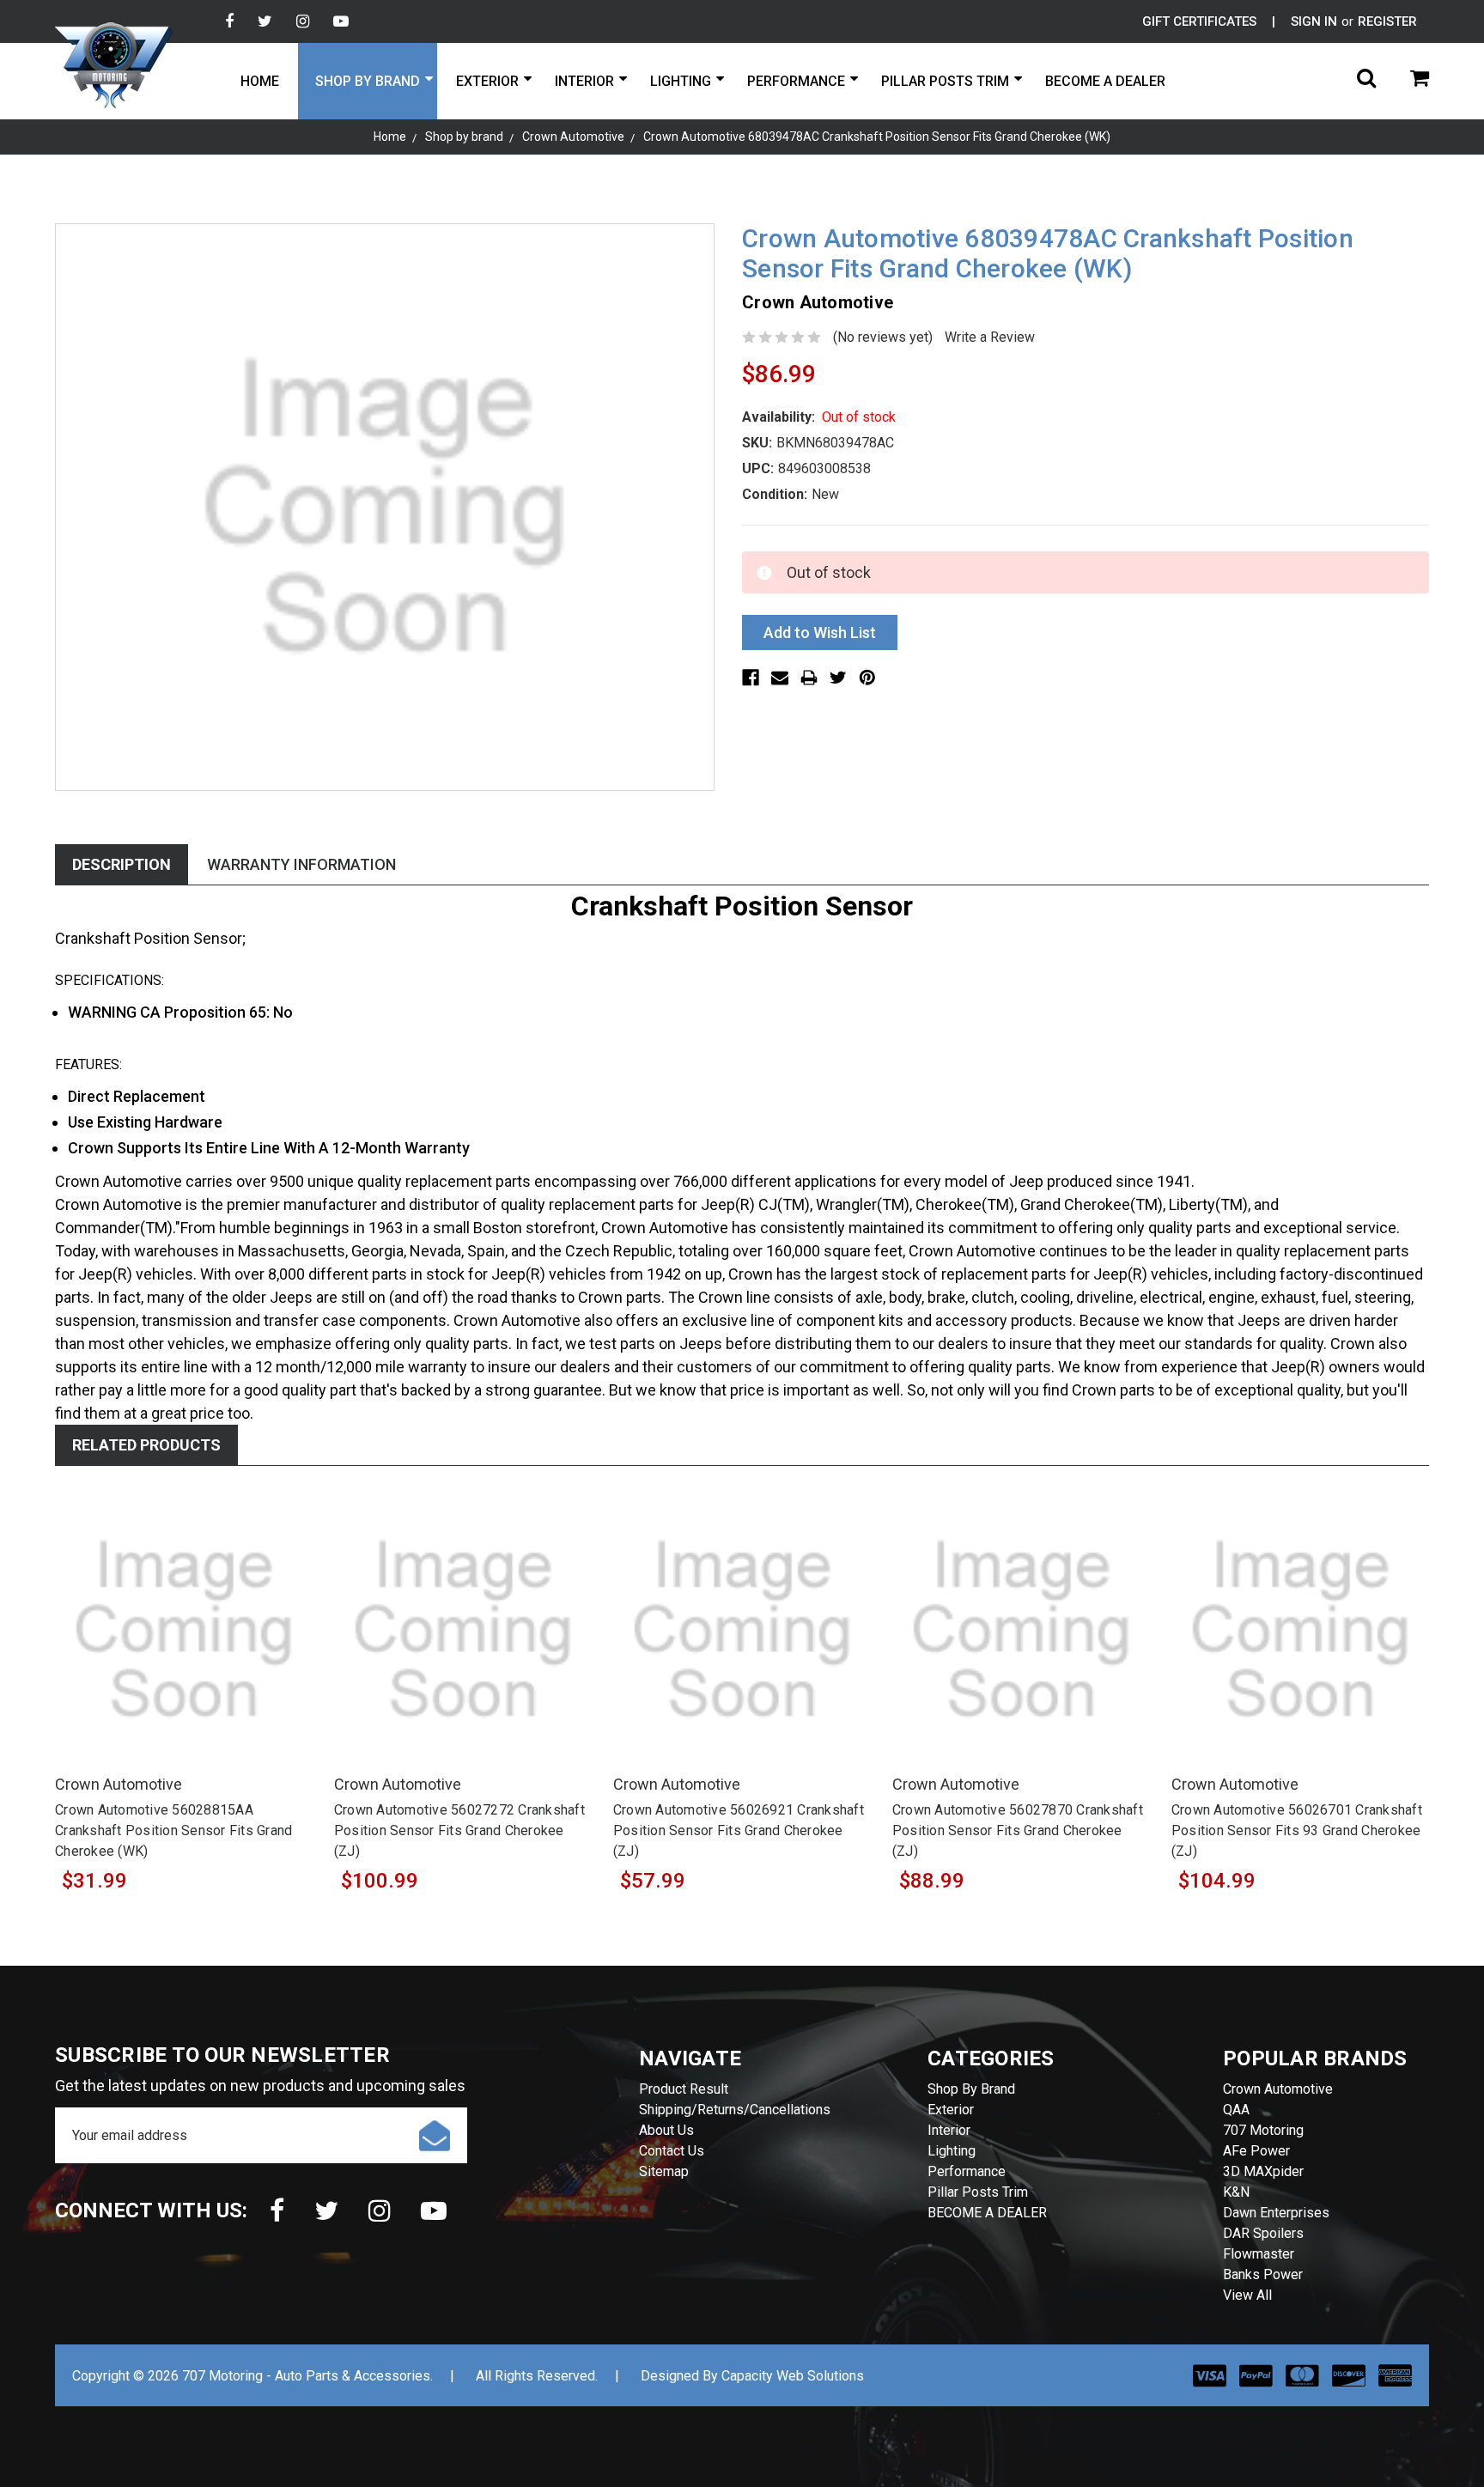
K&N (1236, 2192)
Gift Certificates (1199, 21)
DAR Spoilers (1263, 2233)
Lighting (681, 81)
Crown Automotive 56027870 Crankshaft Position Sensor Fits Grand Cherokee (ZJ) (1018, 1830)
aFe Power (1256, 2151)
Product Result (684, 2089)
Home (260, 81)
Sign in (1314, 21)
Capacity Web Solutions (793, 2376)
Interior (584, 81)
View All (1247, 2295)
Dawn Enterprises (1276, 2213)
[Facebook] (229, 21)
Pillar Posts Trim (945, 81)
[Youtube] (341, 21)
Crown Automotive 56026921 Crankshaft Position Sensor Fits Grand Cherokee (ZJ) (739, 1830)
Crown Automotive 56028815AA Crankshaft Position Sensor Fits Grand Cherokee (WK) (173, 1830)
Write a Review (990, 337)
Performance (796, 81)
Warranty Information (301, 864)
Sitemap (664, 2171)
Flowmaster (1259, 2254)
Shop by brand (368, 81)
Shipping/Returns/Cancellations (735, 2110)
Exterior (487, 81)
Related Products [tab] (146, 1445)
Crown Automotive (1278, 2089)
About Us (666, 2130)
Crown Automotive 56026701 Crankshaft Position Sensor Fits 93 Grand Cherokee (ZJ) (1297, 1830)
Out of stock (184, 1649)
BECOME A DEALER (1105, 81)
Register (1387, 21)
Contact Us (672, 2151)
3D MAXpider (1263, 2171)
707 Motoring (1263, 2130)
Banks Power (1263, 2274)
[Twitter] (265, 21)
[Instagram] (303, 21)
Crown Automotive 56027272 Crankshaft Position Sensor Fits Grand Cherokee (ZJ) (459, 1830)
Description (122, 864)
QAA (1236, 2110)
